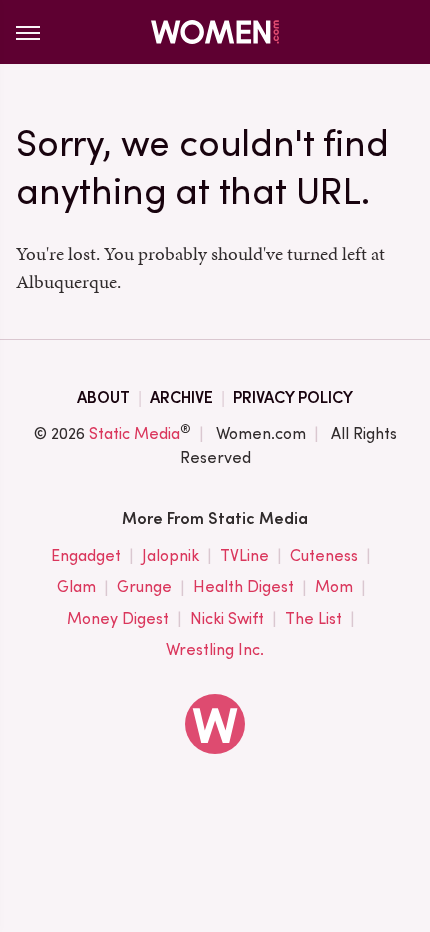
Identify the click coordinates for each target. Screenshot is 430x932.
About (103, 397)
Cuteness (324, 555)
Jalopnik (170, 555)
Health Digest (243, 586)
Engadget (86, 555)
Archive (181, 397)
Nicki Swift (227, 618)
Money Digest (118, 618)
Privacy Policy (293, 397)
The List (313, 618)
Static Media (134, 433)
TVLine (244, 555)
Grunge (144, 586)
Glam (76, 586)
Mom (334, 586)
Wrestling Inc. (215, 649)
